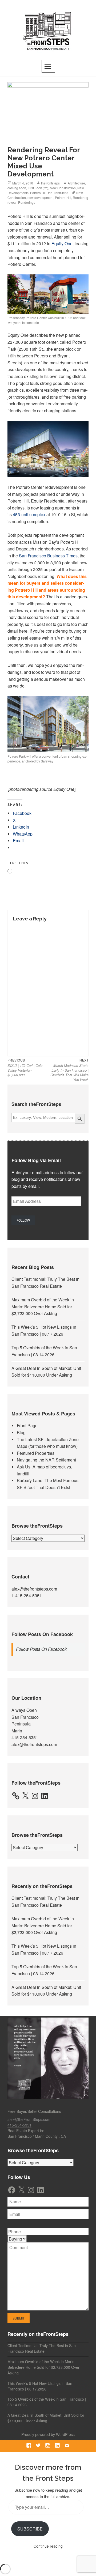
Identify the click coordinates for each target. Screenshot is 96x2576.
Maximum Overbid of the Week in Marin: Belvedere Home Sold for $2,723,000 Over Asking (43, 1306)
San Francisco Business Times (48, 556)
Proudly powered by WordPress (48, 2434)
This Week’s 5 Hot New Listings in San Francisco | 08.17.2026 (40, 2386)
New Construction (63, 188)
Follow (23, 1220)
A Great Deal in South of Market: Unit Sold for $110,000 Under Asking (46, 2418)
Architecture (76, 183)
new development (40, 197)
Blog (21, 1432)
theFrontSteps (58, 193)
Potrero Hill (38, 193)
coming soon (17, 188)
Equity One (62, 243)
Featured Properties (36, 1453)
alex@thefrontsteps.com (34, 1589)
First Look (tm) (38, 188)
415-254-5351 (25, 1737)
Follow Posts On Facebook (42, 1634)
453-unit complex (29, 514)
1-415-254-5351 (27, 1595)
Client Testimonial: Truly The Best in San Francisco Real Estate (42, 2348)
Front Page (27, 1425)
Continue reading (48, 2546)
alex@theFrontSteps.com (29, 2119)
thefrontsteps (50, 183)
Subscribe (30, 2529)
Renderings (27, 202)
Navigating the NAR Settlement (46, 1460)
